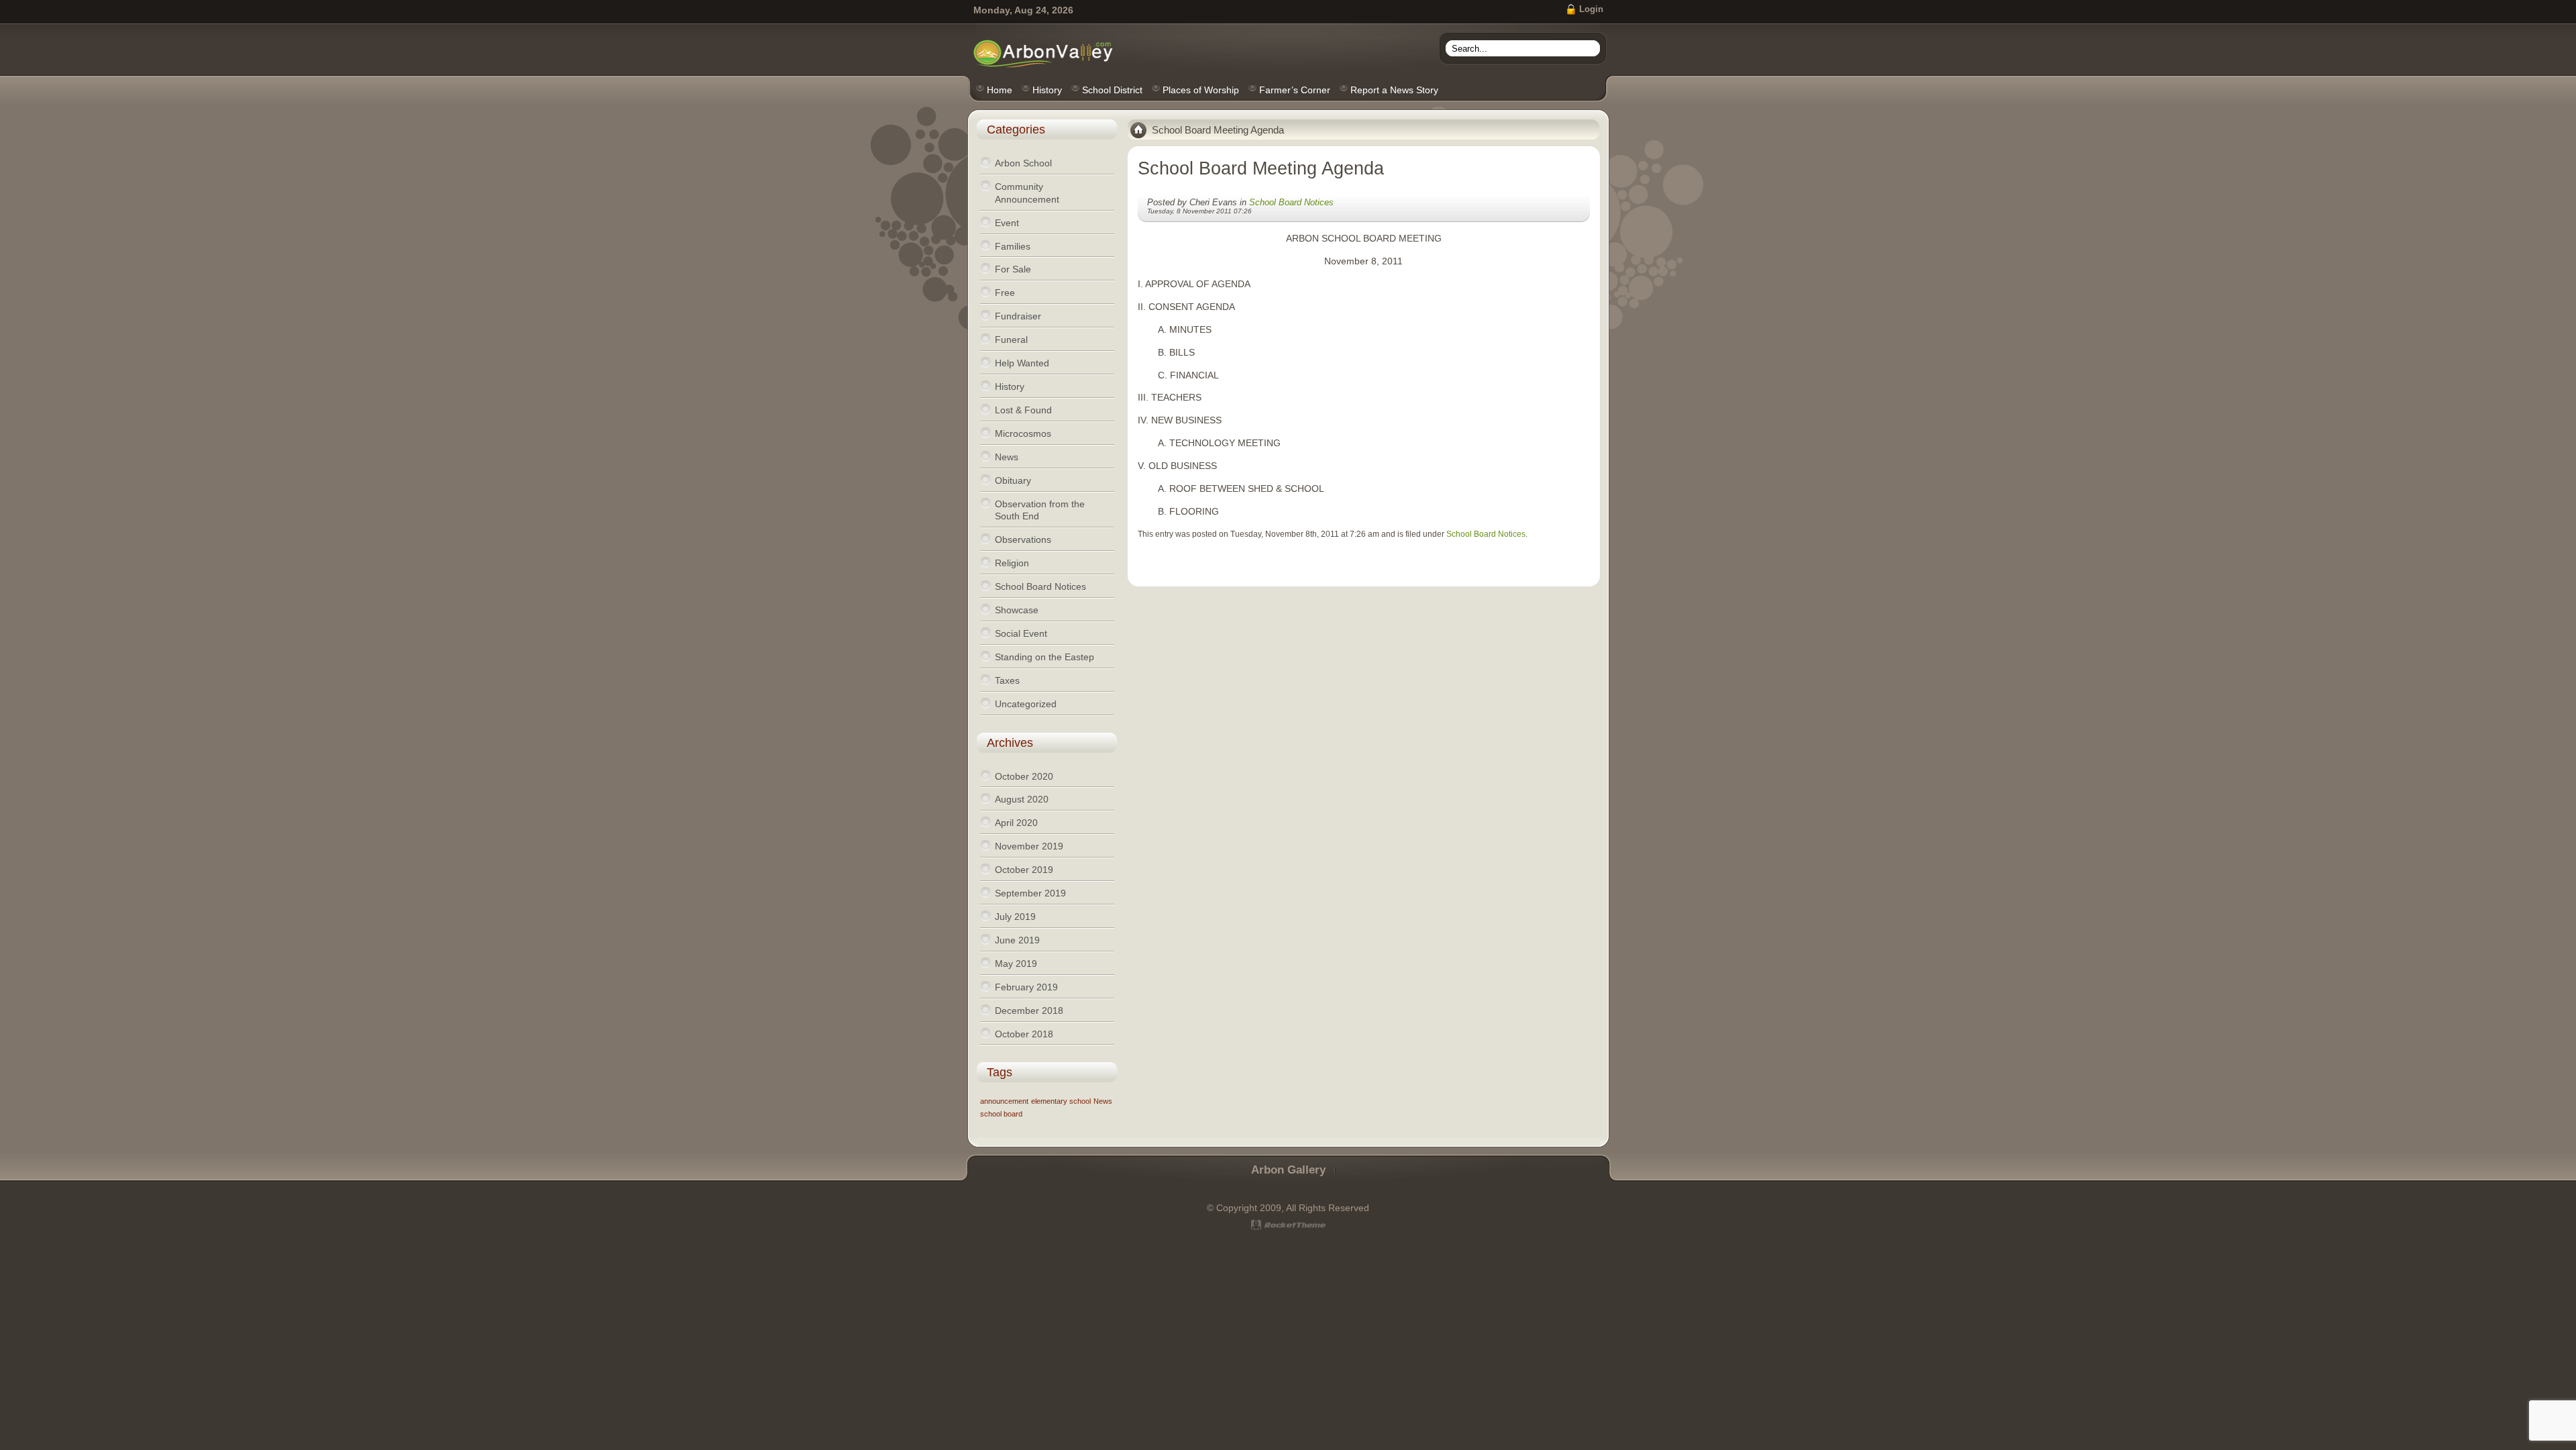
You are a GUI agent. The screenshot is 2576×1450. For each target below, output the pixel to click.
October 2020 (1024, 776)
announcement (1004, 1101)
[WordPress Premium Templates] (1288, 1225)
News (1103, 1101)
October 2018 (1024, 1034)
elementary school (1061, 1101)
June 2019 (1017, 940)
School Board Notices (1291, 202)
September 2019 (1030, 893)
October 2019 (1024, 870)
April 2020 (1016, 823)
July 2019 (1015, 917)
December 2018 (1029, 1011)
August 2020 (1022, 799)
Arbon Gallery (1288, 1170)
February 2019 (1026, 987)
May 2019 (1016, 964)
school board (1001, 1114)
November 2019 (1029, 846)
